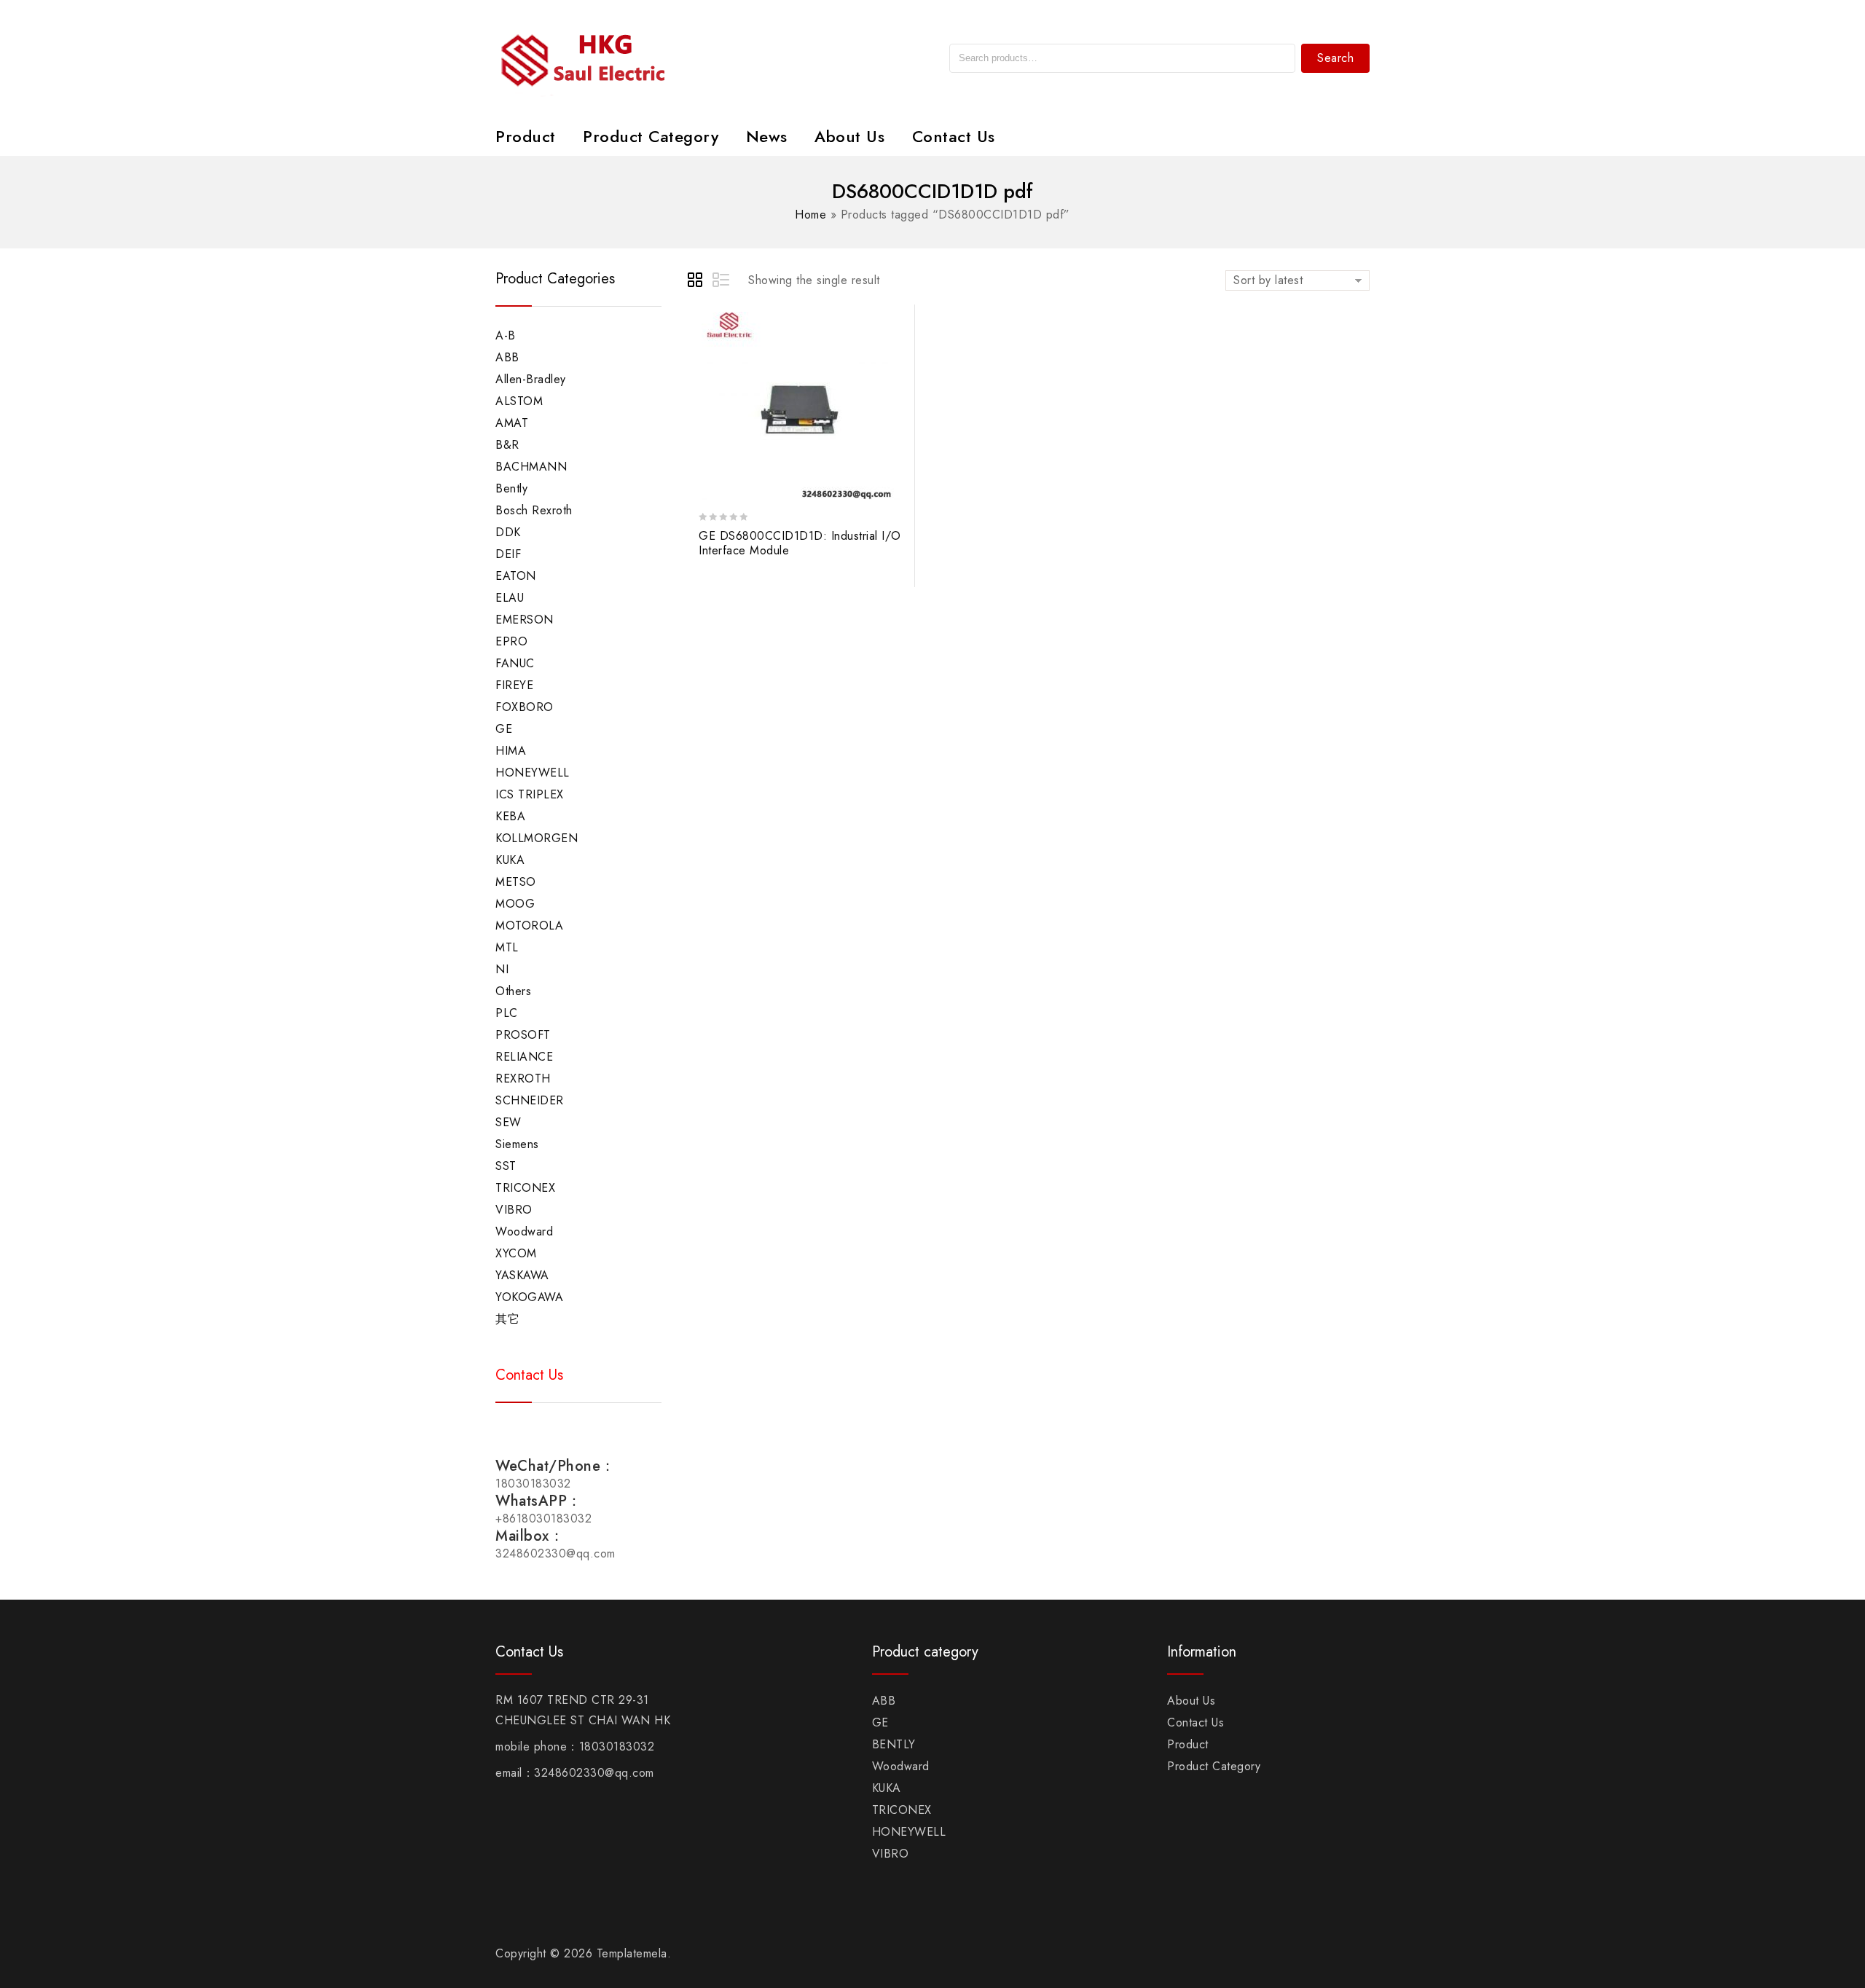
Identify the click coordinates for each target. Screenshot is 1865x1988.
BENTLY (894, 1744)
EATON (516, 576)
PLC (507, 1013)
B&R (507, 445)
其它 (507, 1319)
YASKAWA (522, 1275)
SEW (509, 1122)
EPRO (511, 641)
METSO (516, 882)
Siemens (517, 1144)
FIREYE (514, 685)
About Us (849, 136)
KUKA (510, 860)
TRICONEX (525, 1188)
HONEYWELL (533, 773)
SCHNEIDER (530, 1100)
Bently (511, 488)
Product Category (651, 136)
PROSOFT (523, 1035)
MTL (507, 947)
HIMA (511, 751)
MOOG (515, 904)
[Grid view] (697, 282)
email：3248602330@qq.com (575, 1773)
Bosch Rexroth (534, 510)
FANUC (515, 663)
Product (526, 136)
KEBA (510, 816)
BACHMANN (531, 467)
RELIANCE (524, 1057)
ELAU (510, 598)
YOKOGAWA (529, 1297)
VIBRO (514, 1210)
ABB (507, 357)
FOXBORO (525, 707)
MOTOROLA (529, 926)
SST (506, 1166)
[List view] (722, 282)
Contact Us (954, 136)
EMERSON (525, 620)
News (767, 136)
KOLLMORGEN (537, 838)
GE (504, 729)
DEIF (508, 554)
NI (502, 969)
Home (810, 215)
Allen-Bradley (531, 379)
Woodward (524, 1231)
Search (1335, 58)
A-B (506, 335)
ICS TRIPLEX (530, 794)
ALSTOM (519, 401)
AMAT (512, 423)
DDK (508, 532)
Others (513, 991)
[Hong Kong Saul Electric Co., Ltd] (614, 57)
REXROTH (523, 1079)
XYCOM (516, 1253)
